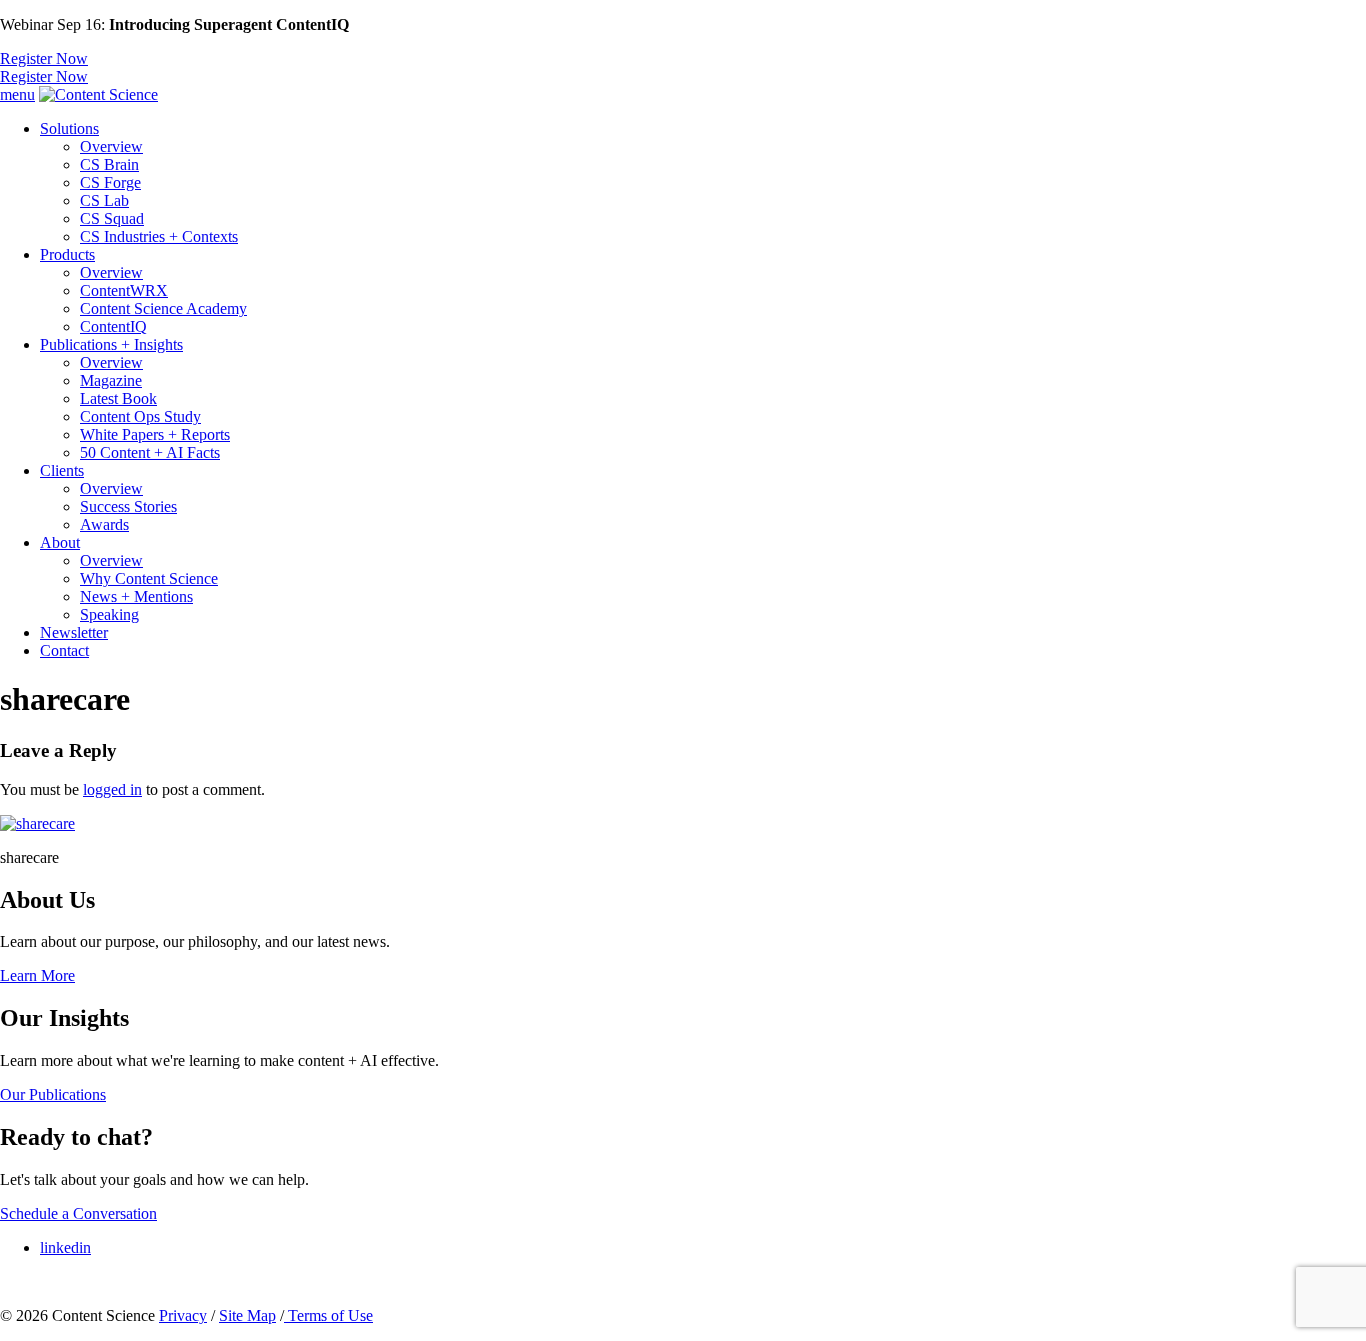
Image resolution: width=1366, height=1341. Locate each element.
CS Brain (109, 164)
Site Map (247, 1315)
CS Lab (104, 200)
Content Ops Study (140, 416)
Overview (111, 146)
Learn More (37, 975)
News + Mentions (136, 596)
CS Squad (112, 218)
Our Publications (53, 1094)
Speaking (109, 614)
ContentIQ (113, 326)
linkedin (65, 1247)
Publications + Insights (111, 344)
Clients (62, 470)
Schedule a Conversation (78, 1213)
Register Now (44, 58)
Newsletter (74, 632)
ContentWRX (124, 290)
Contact (64, 650)
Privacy (183, 1315)
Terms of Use (328, 1315)
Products (67, 254)
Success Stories (128, 506)
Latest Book (118, 398)
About (60, 542)
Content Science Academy (163, 308)
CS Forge (110, 182)
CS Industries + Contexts (159, 236)
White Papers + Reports (155, 434)
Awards (104, 524)
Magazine (111, 380)
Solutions (69, 128)
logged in (112, 789)
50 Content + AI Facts (150, 452)
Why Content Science (149, 578)
